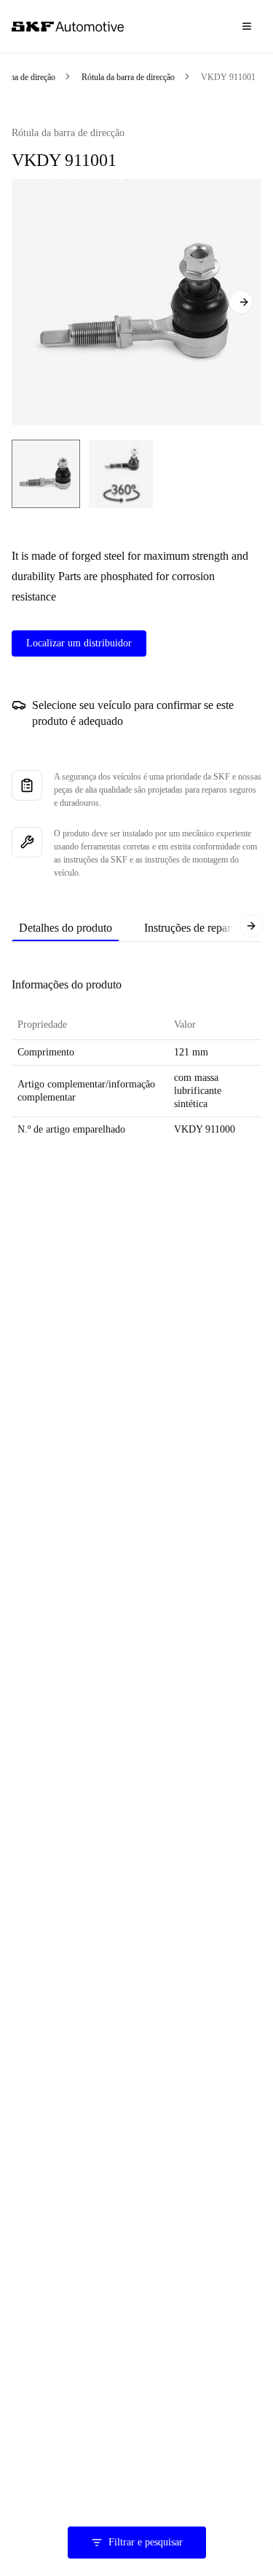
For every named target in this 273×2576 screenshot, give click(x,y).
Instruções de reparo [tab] (190, 928)
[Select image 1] (46, 474)
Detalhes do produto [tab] (66, 928)
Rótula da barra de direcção (128, 77)
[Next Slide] (241, 302)
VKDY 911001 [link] (228, 77)
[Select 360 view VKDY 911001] (121, 474)
